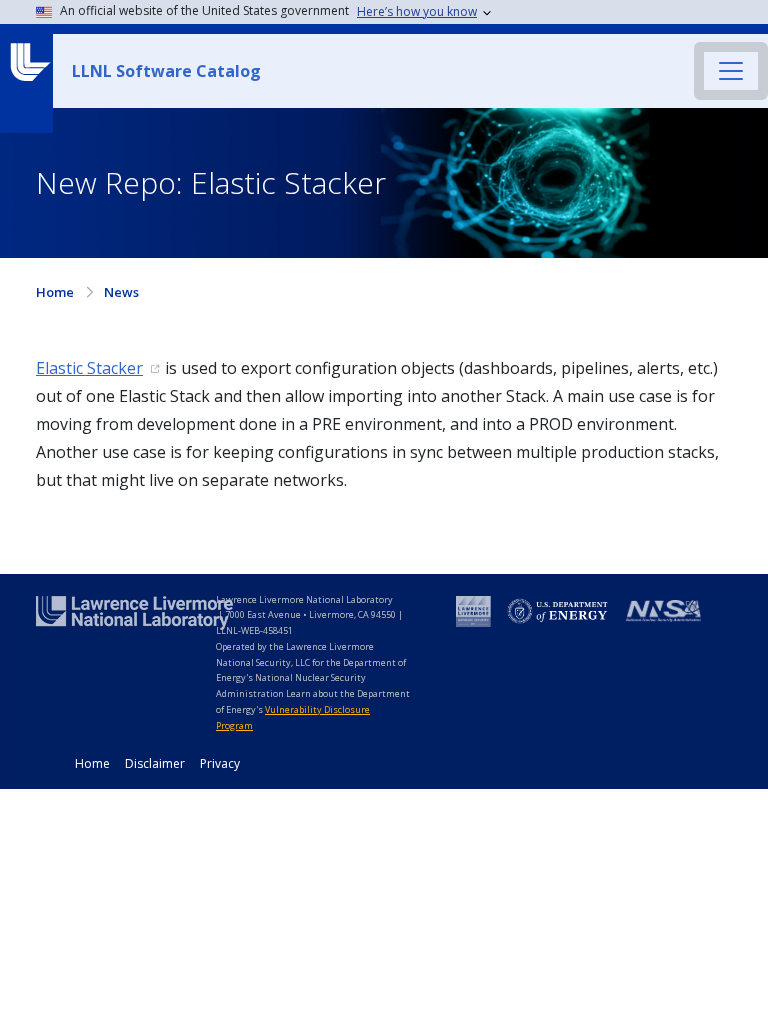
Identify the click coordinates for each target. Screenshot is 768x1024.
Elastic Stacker (89, 368)
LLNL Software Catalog (166, 71)
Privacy (220, 763)
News (121, 292)
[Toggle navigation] (731, 71)
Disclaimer (155, 763)
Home (55, 292)
